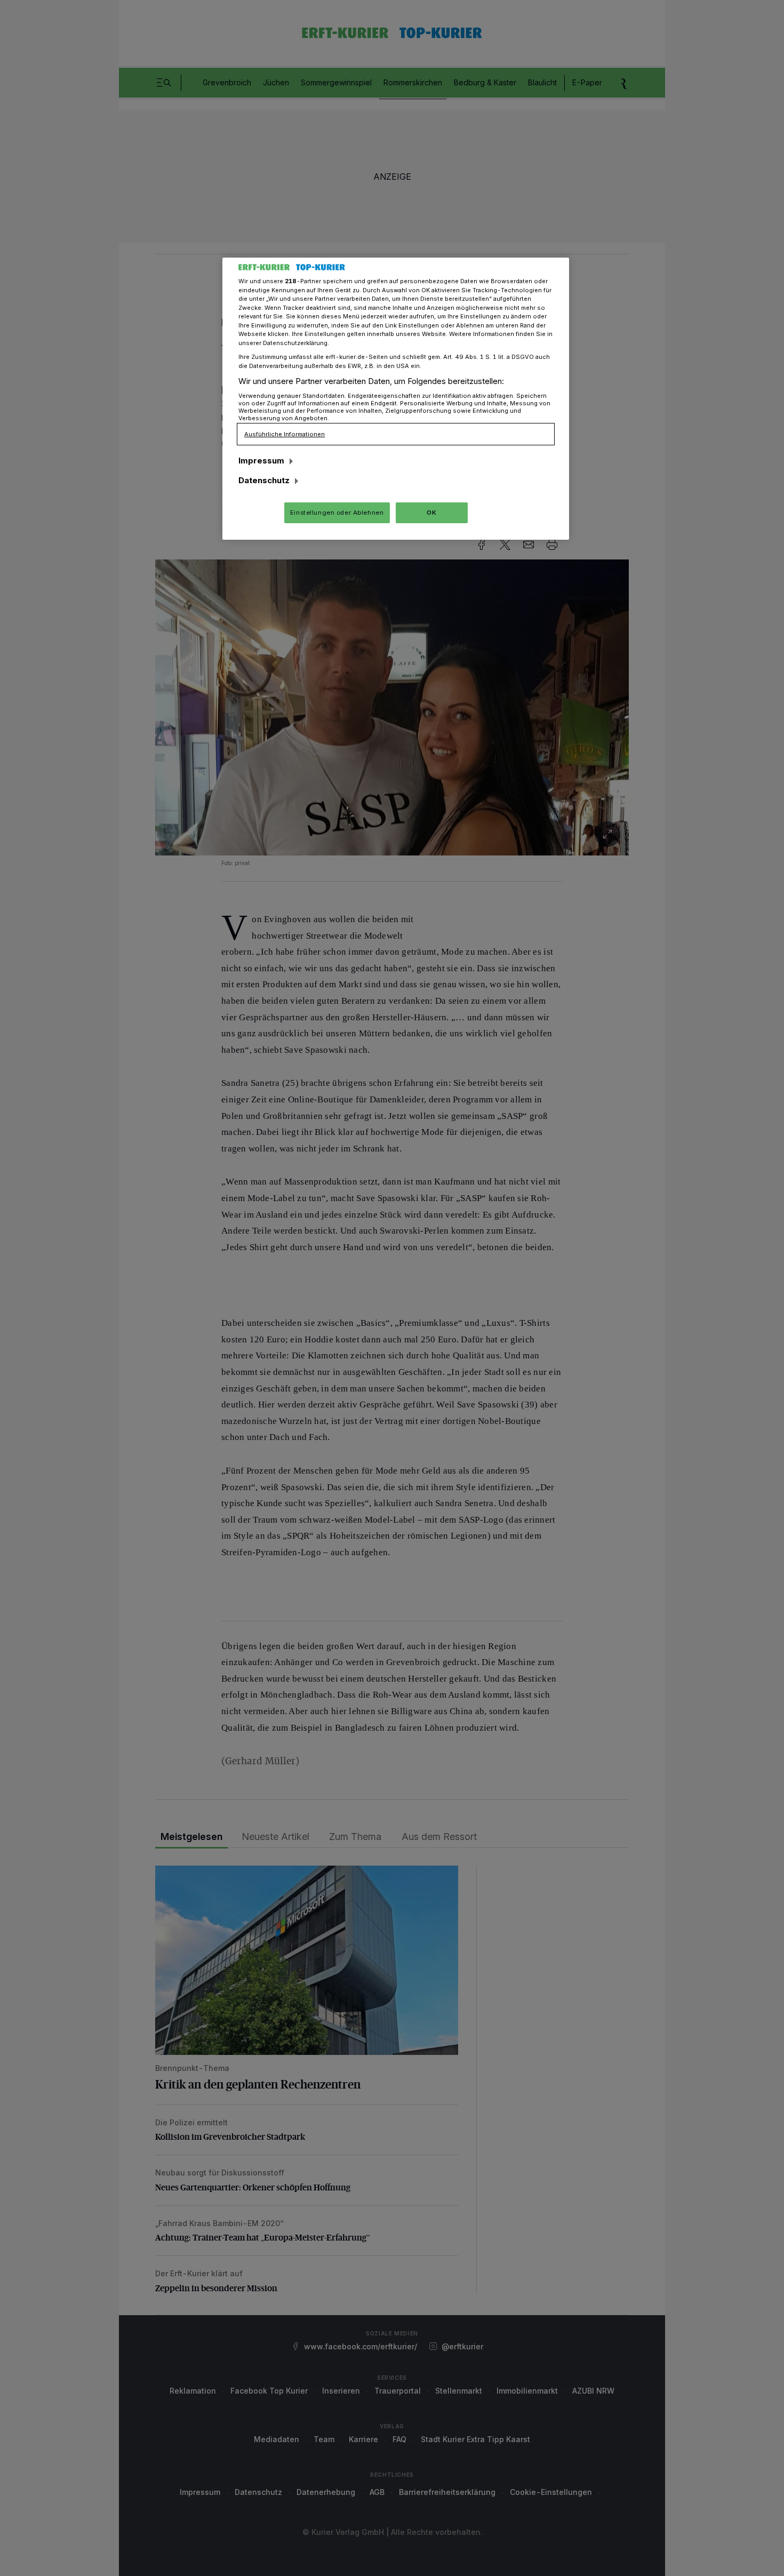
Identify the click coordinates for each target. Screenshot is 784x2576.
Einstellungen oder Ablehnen (337, 513)
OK (431, 513)
